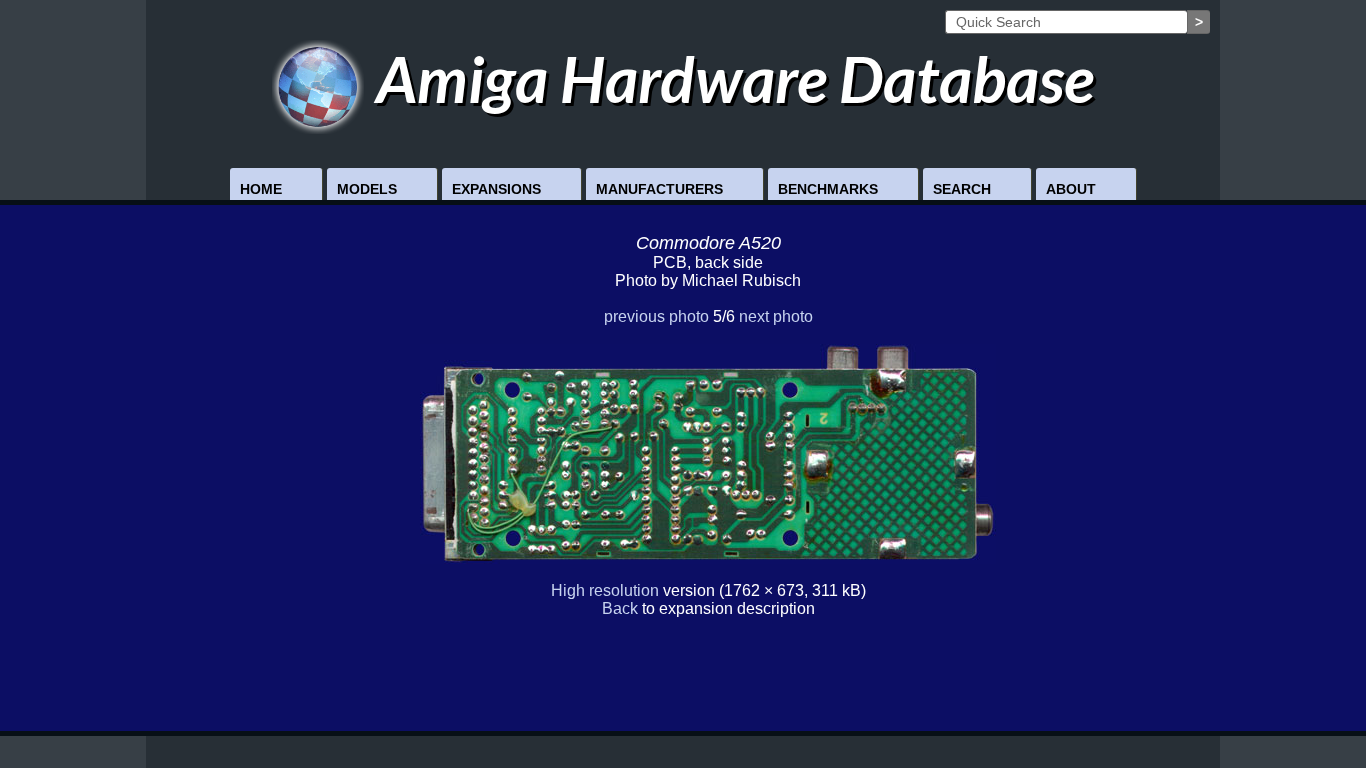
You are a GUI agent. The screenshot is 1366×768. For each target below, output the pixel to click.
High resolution (605, 590)
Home (261, 189)
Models (367, 189)
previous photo (656, 316)
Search (962, 189)
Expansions (496, 189)
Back (620, 608)
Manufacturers (659, 189)
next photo (776, 316)
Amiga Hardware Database (729, 78)
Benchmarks (828, 189)
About (1071, 189)
